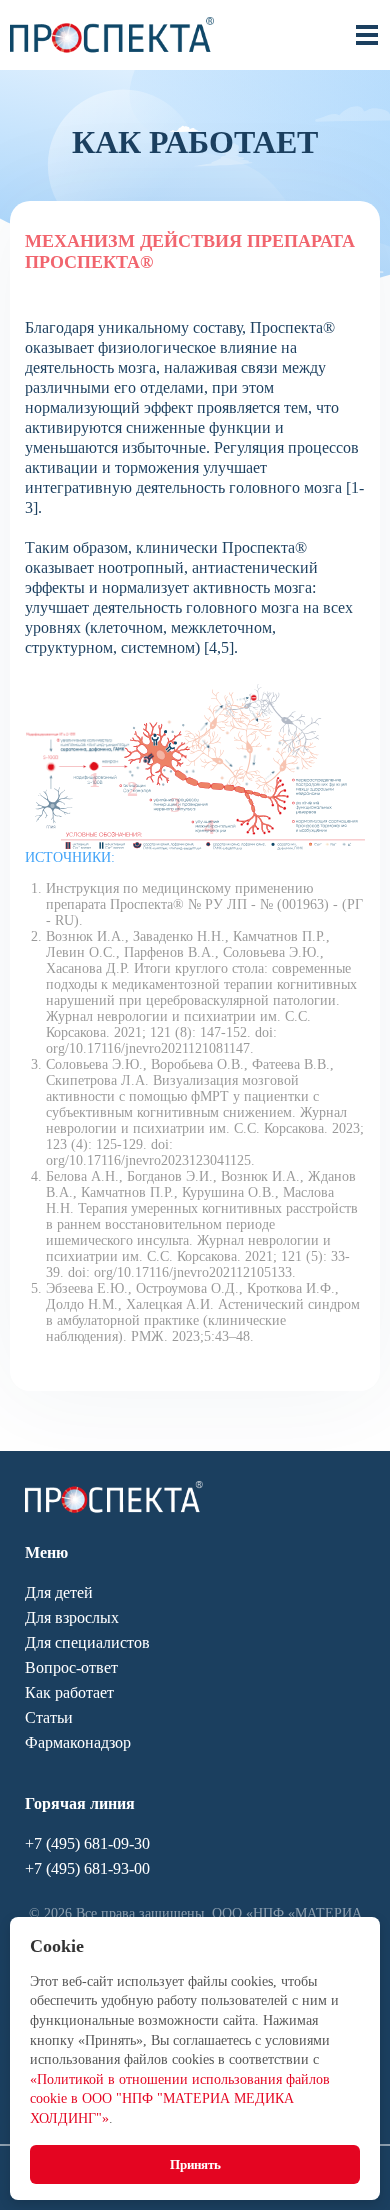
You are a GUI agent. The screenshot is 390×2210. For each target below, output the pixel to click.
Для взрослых (72, 1617)
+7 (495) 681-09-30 (87, 1843)
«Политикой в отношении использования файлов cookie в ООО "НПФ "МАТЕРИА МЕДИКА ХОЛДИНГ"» (180, 2099)
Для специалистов (87, 1642)
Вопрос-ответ (71, 1667)
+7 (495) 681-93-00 (87, 1868)
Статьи (49, 1717)
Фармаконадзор (78, 1742)
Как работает (69, 1692)
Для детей (59, 1592)
